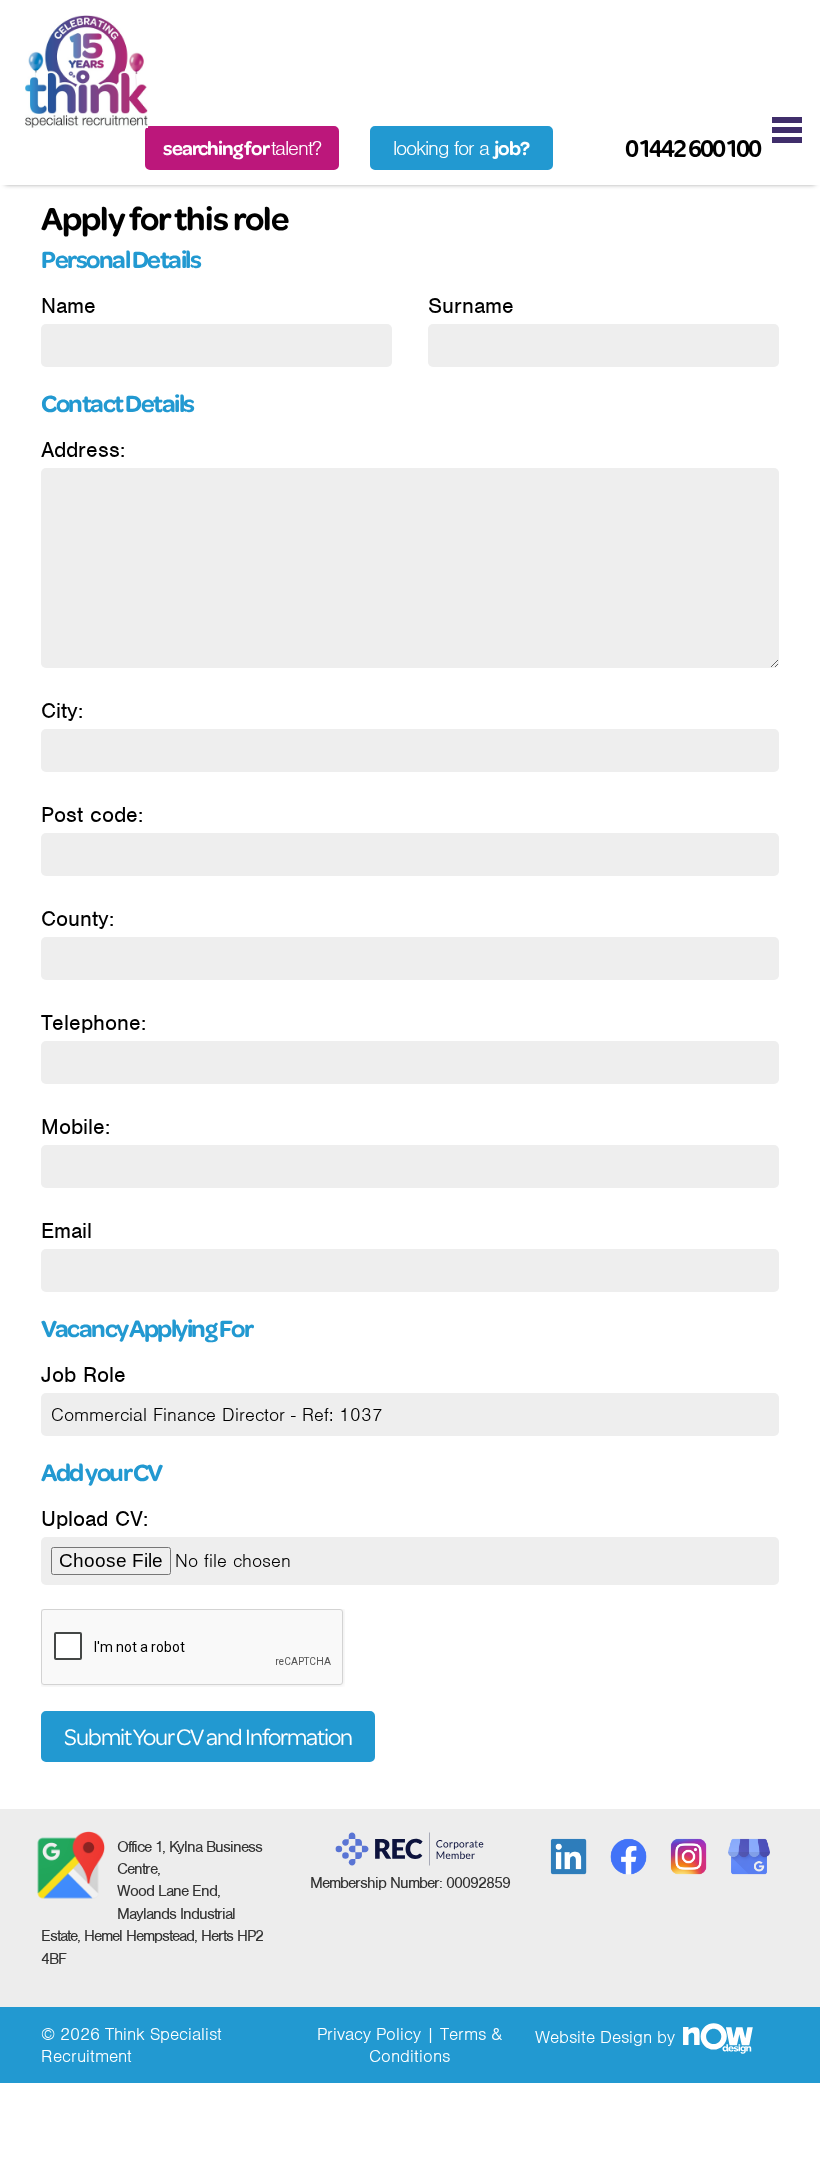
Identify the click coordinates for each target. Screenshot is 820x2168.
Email (66, 1230)
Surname (471, 305)
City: (62, 710)
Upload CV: (94, 1518)
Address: (83, 449)
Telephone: (93, 1022)
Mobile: (75, 1126)
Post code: (92, 814)
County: (77, 918)
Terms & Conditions (435, 2045)
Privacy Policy (369, 2034)
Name (68, 305)
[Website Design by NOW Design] (717, 2037)
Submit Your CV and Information (208, 1736)
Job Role (83, 1374)
